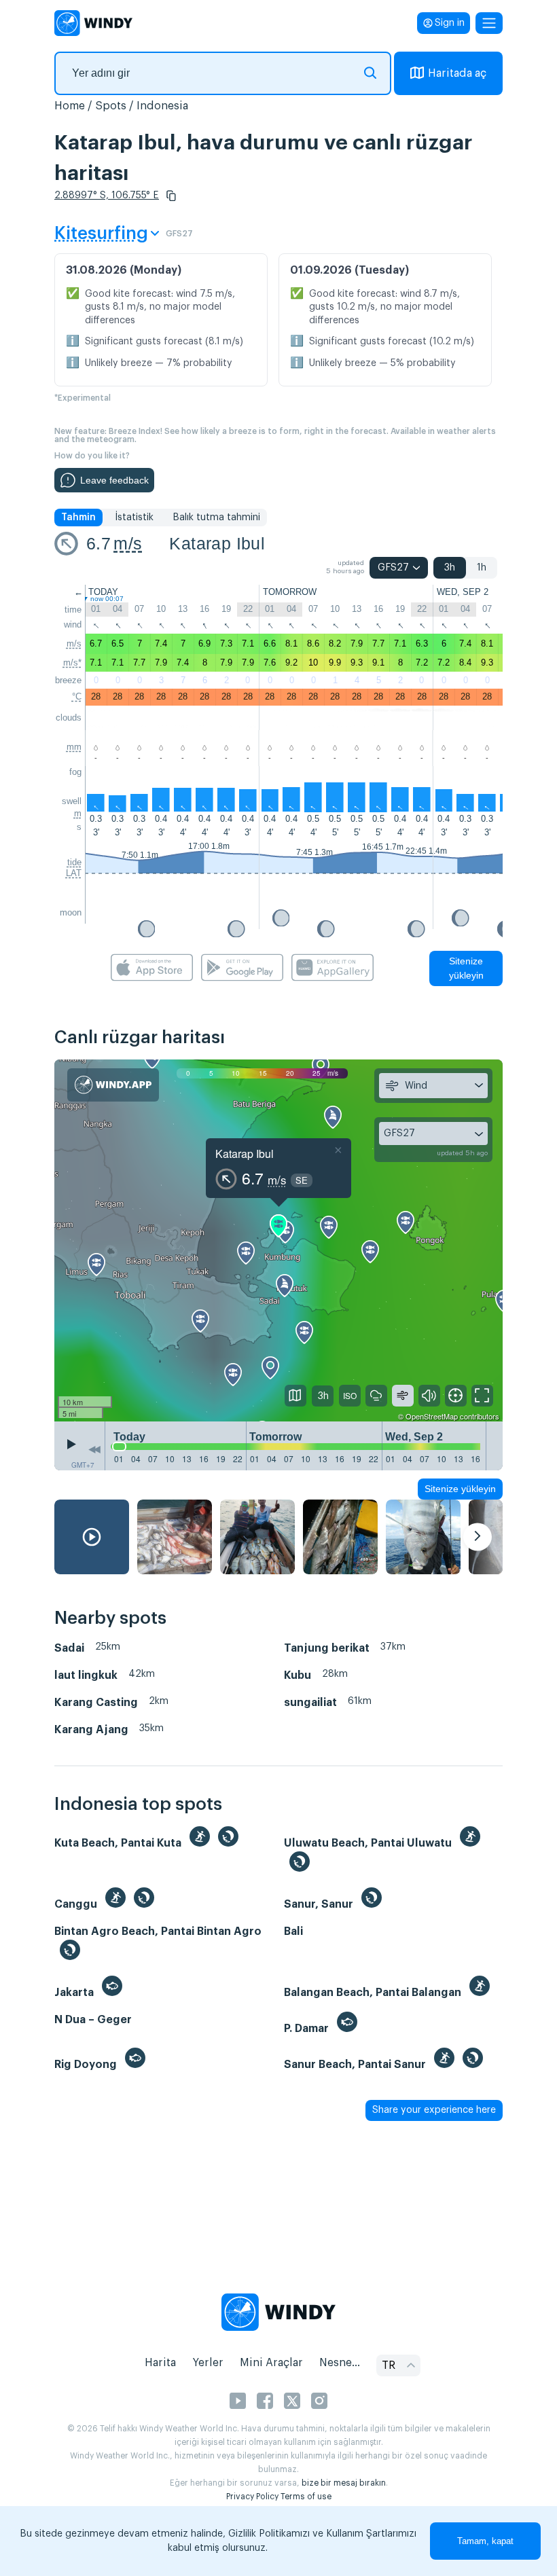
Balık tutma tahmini (216, 518)
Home (70, 106)
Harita (160, 2363)
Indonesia (162, 106)
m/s (128, 543)
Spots (111, 106)
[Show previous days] (94, 1449)
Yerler (208, 2363)
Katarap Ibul (217, 543)
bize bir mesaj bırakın (344, 2483)
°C (77, 696)
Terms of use (306, 2497)
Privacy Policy (252, 2497)
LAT (74, 873)
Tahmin (78, 518)
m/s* (72, 663)
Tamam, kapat (485, 2541)
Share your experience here (434, 2110)
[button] (171, 196)
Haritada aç (457, 73)
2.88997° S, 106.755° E (107, 196)
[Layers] (295, 1396)
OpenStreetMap (432, 1416)
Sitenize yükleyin (466, 968)
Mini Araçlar (271, 2363)
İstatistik (134, 518)
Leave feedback (114, 480)
